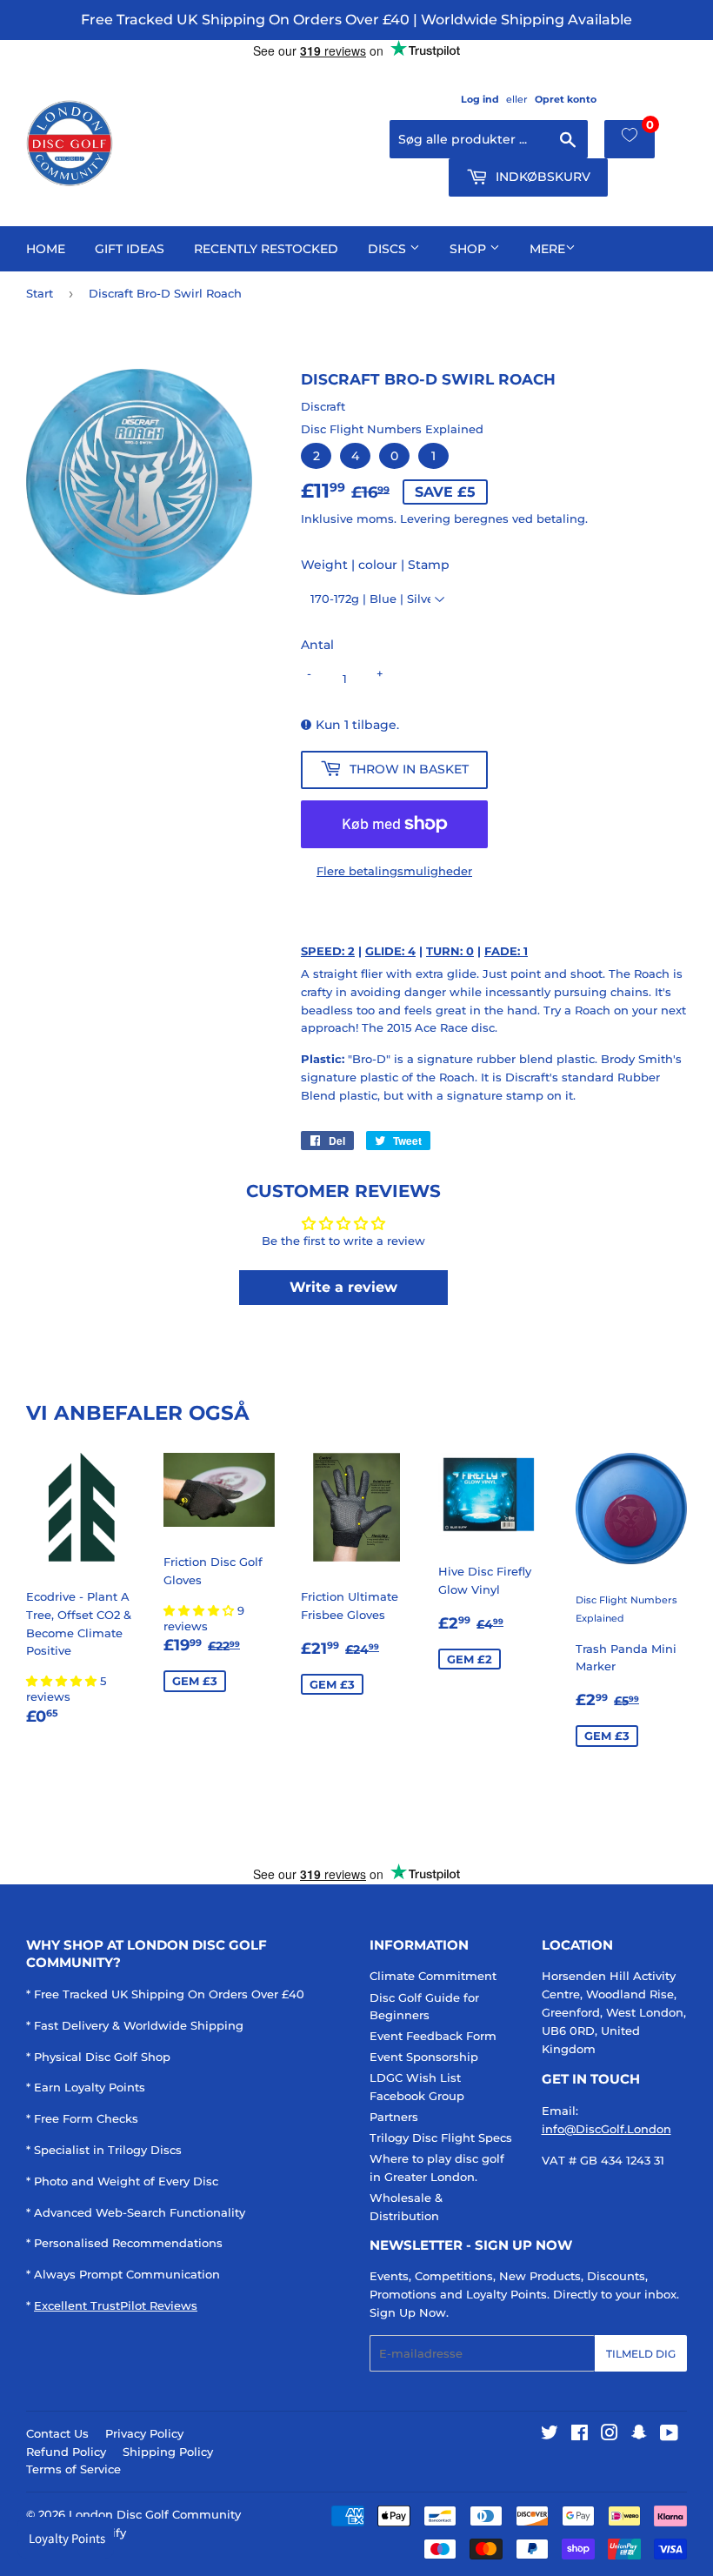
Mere (547, 249)
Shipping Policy (168, 2452)
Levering (425, 519)
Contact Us (57, 2433)
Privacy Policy (144, 2433)
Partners (394, 2117)
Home (46, 249)
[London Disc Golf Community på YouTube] (669, 2435)
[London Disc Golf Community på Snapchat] (639, 2435)
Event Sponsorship (424, 2057)
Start (40, 293)
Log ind (480, 99)
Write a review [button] (343, 1287)
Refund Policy (66, 2452)
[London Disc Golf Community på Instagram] (610, 2435)
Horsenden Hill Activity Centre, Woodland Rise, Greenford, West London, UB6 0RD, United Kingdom (614, 2012)
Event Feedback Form (433, 2036)
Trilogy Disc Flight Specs (441, 2138)
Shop (470, 249)
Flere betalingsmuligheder (394, 871)
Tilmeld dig (641, 2354)
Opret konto (566, 99)
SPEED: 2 (328, 951)
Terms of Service (73, 2469)
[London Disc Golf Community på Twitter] (550, 2435)
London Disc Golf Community (155, 2514)
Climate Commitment (433, 1976)
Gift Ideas (130, 249)
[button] (63, 1681)
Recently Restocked (266, 249)
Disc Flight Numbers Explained (392, 429)
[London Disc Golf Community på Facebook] (580, 2435)
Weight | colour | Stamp (375, 565)
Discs (389, 249)
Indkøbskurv (541, 177)
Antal (317, 645)
